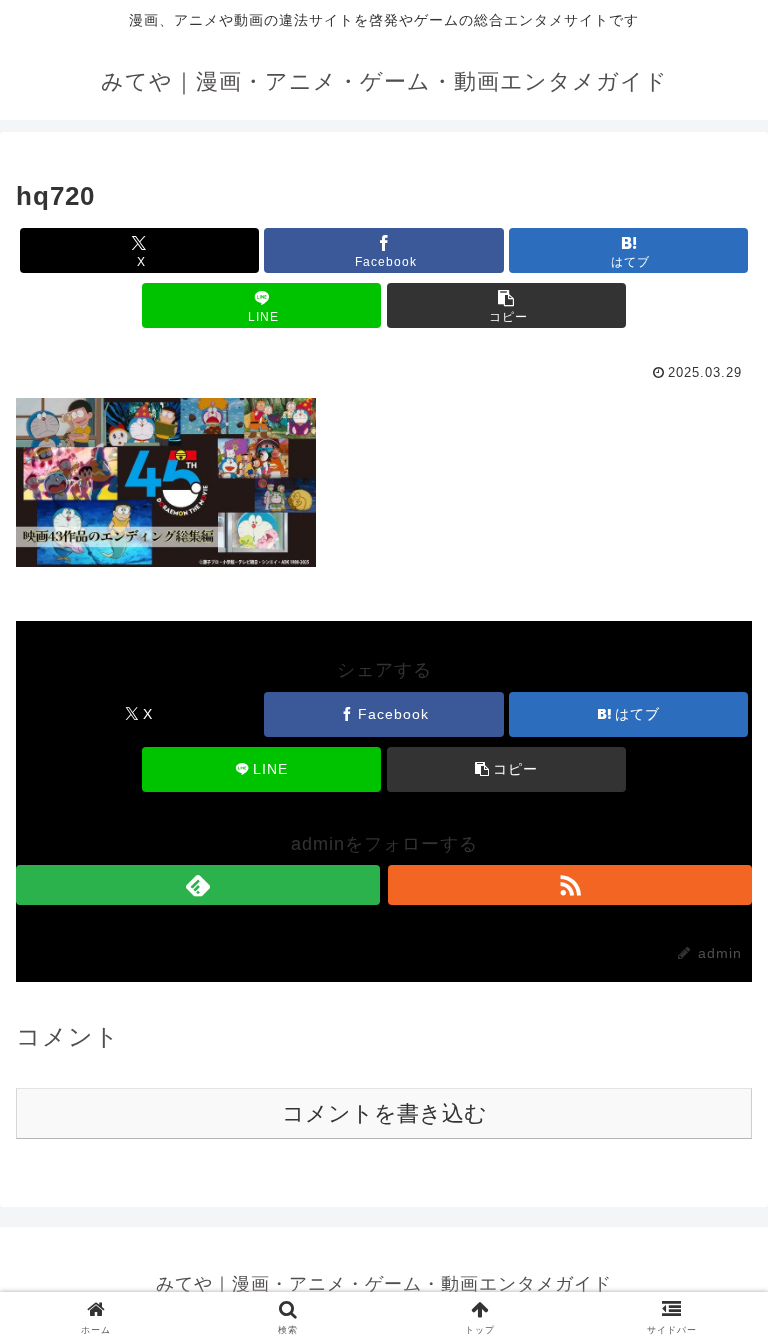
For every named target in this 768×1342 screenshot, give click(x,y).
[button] (506, 305)
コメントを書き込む (384, 1113)
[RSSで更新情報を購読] (570, 885)
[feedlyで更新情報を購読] (198, 885)
